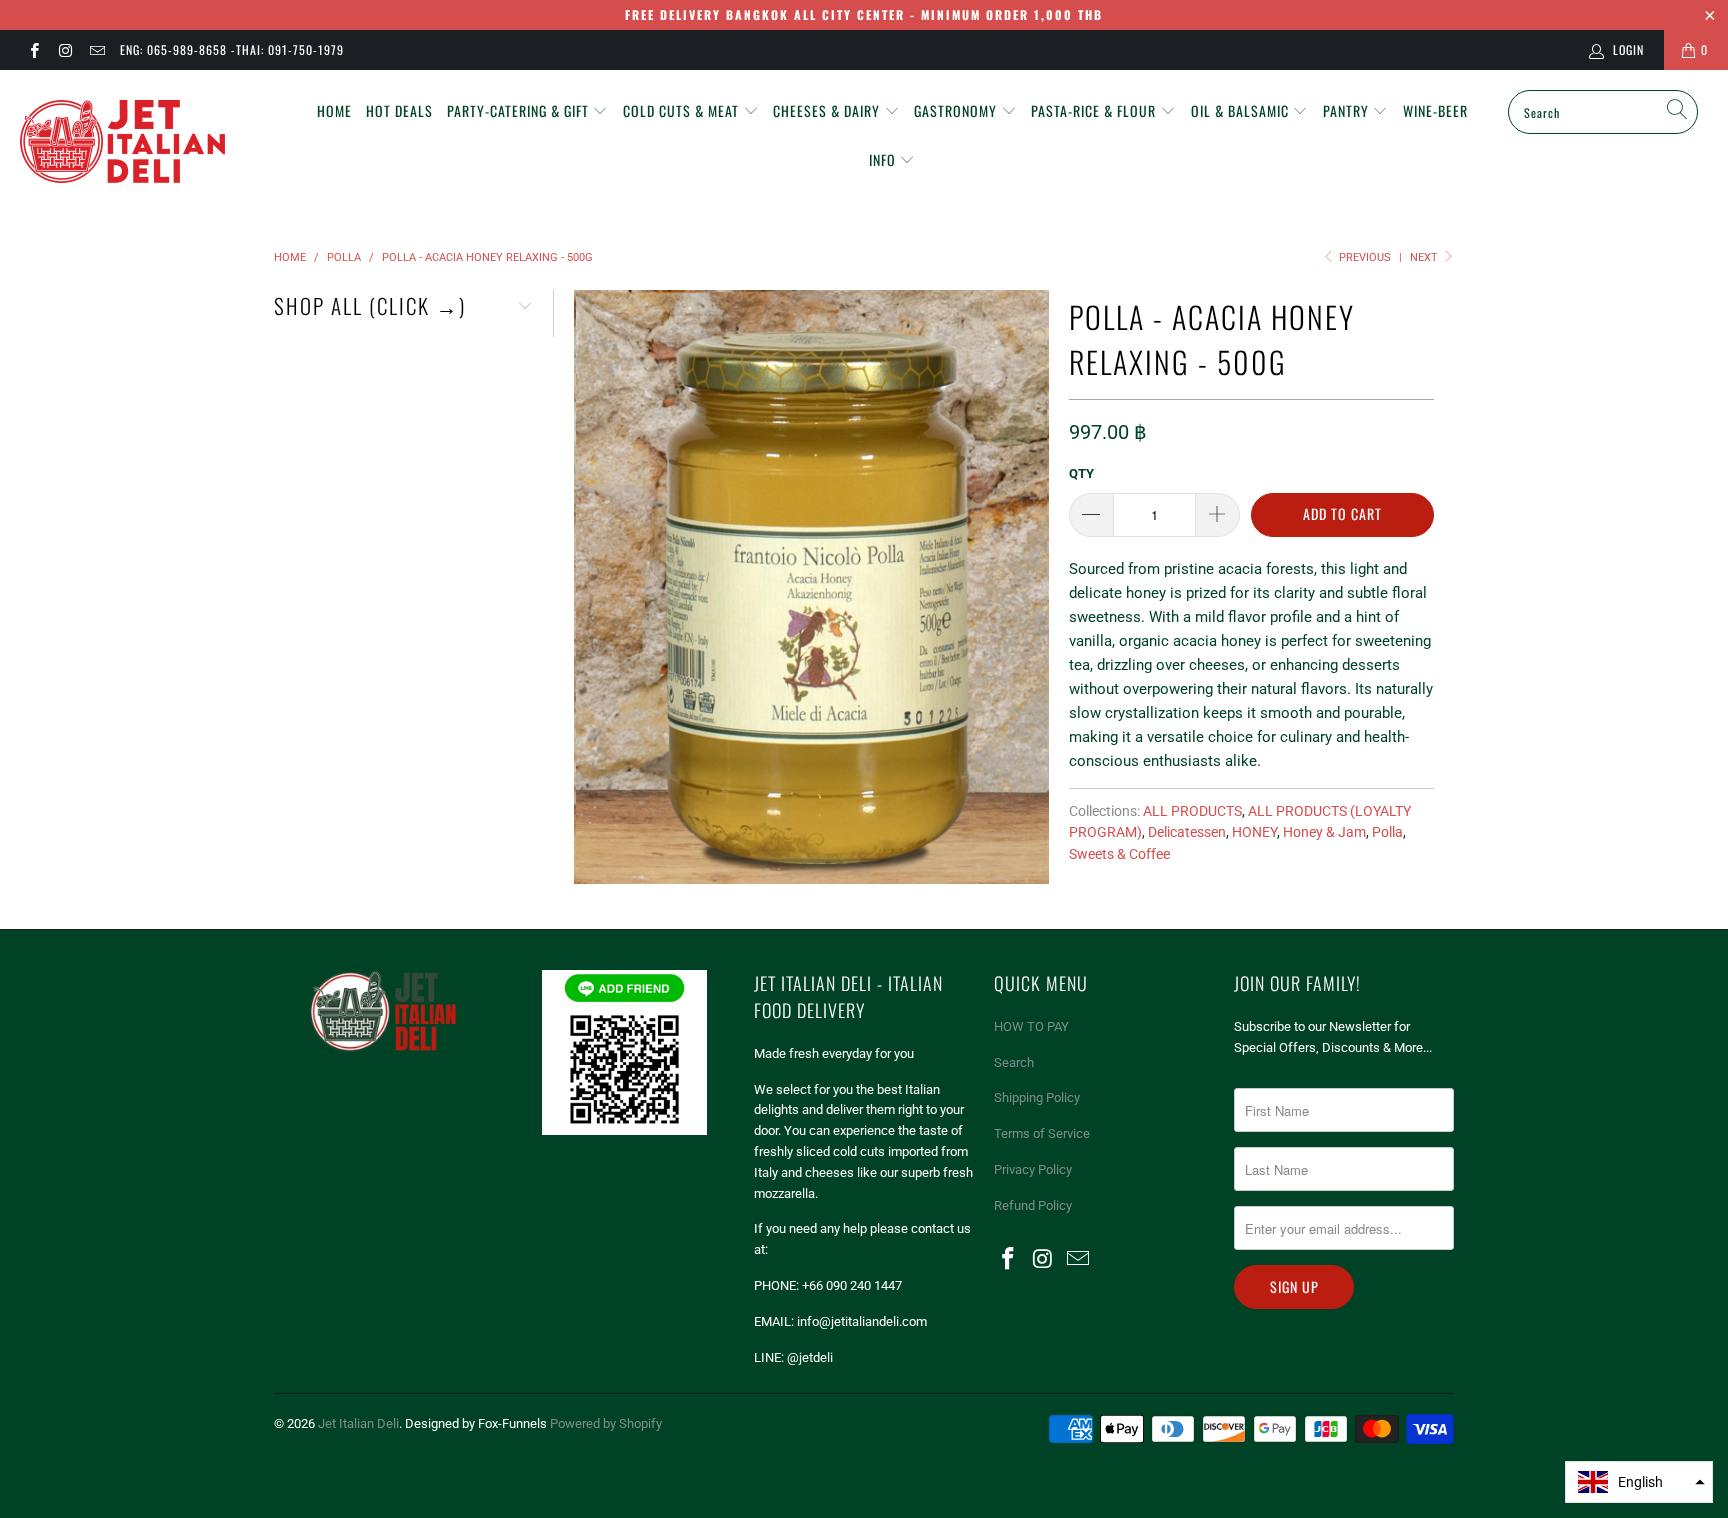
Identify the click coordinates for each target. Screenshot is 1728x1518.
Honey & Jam (1324, 832)
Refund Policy (1033, 1205)
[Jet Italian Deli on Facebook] (33, 50)
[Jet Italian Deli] (148, 143)
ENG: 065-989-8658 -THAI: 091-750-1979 (232, 49)
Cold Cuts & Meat (683, 110)
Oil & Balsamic (1242, 110)
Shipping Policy (1037, 1097)
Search (1014, 1062)
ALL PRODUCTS (1192, 811)
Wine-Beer (1435, 110)
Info (884, 159)
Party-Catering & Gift (520, 110)
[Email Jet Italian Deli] (96, 50)
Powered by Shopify (606, 1423)
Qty (1081, 473)
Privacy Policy (1033, 1169)
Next (1425, 257)
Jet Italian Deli (358, 1423)
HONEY (1254, 832)
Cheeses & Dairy (828, 110)
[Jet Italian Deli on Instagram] (64, 50)
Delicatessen (1187, 832)
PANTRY (1348, 110)
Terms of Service (1042, 1133)
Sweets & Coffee (1119, 854)
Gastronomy (957, 110)
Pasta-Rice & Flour (1095, 110)
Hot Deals (399, 110)
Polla (1387, 832)
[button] (1639, 1482)
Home (334, 110)
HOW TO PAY (1031, 1026)
